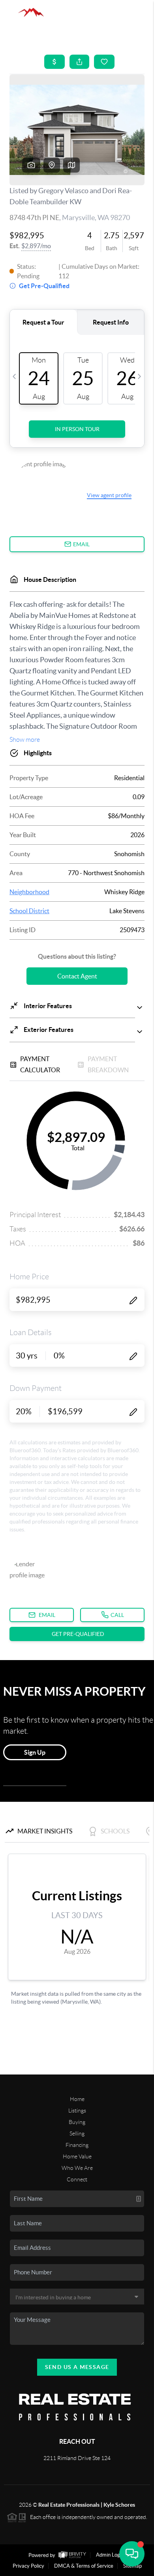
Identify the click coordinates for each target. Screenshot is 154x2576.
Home (77, 2099)
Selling (77, 2133)
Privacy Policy (28, 2566)
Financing (77, 2145)
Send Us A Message (77, 2367)
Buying (77, 2122)
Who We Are (77, 2168)
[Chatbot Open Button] (132, 2554)
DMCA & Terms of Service (84, 2566)
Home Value (77, 2156)
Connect (77, 2179)
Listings (77, 2111)
